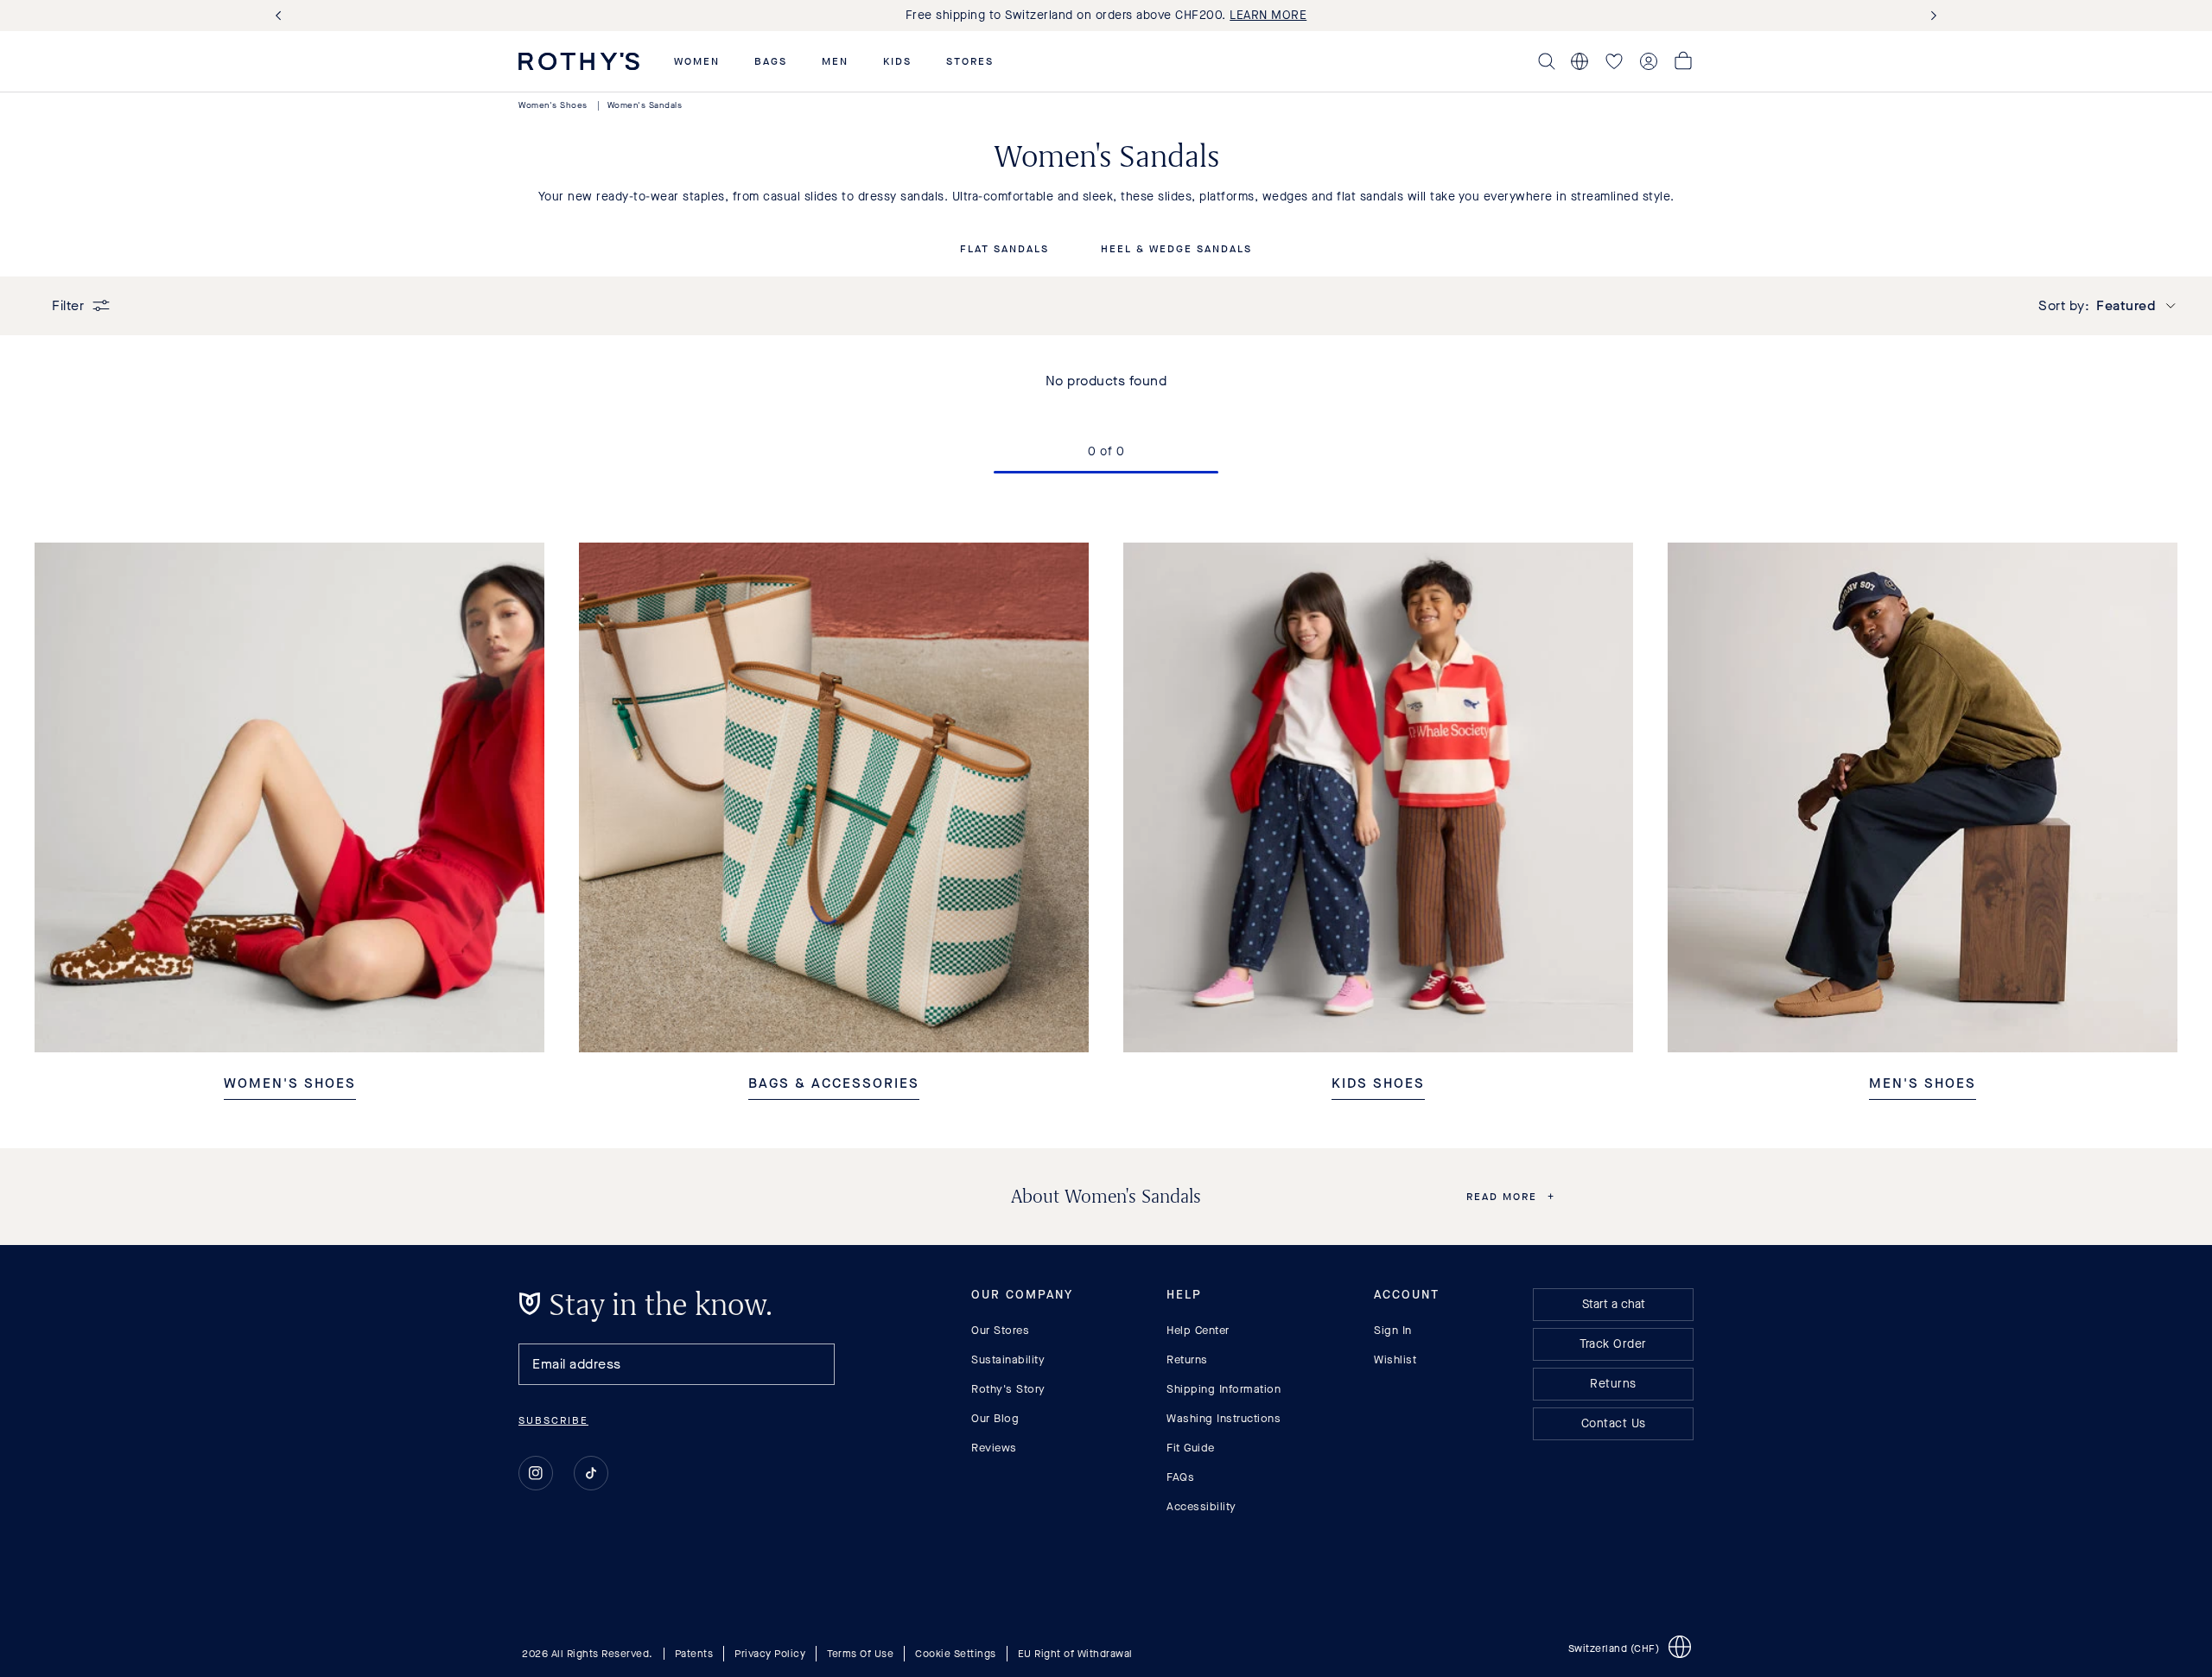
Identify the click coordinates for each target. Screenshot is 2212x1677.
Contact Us (1614, 1423)
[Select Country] (1580, 61)
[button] (697, 61)
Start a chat (1614, 1304)
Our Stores (1000, 1330)
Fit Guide (1191, 1448)
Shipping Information (1224, 1389)
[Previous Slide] (282, 16)
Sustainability (1008, 1359)
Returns (1187, 1359)
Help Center (1198, 1330)
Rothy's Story (1008, 1389)
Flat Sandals (1004, 250)
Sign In (1393, 1330)
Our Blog (995, 1418)
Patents (694, 1654)
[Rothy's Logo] (579, 61)
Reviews (994, 1448)
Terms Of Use (860, 1654)
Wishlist (1395, 1359)
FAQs (1180, 1477)
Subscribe (553, 1420)
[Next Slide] (1930, 16)
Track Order (1613, 1344)
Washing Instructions (1224, 1418)
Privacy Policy (770, 1654)
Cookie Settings (956, 1654)
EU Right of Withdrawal (1075, 1654)
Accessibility (1201, 1506)
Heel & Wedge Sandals (1176, 250)
